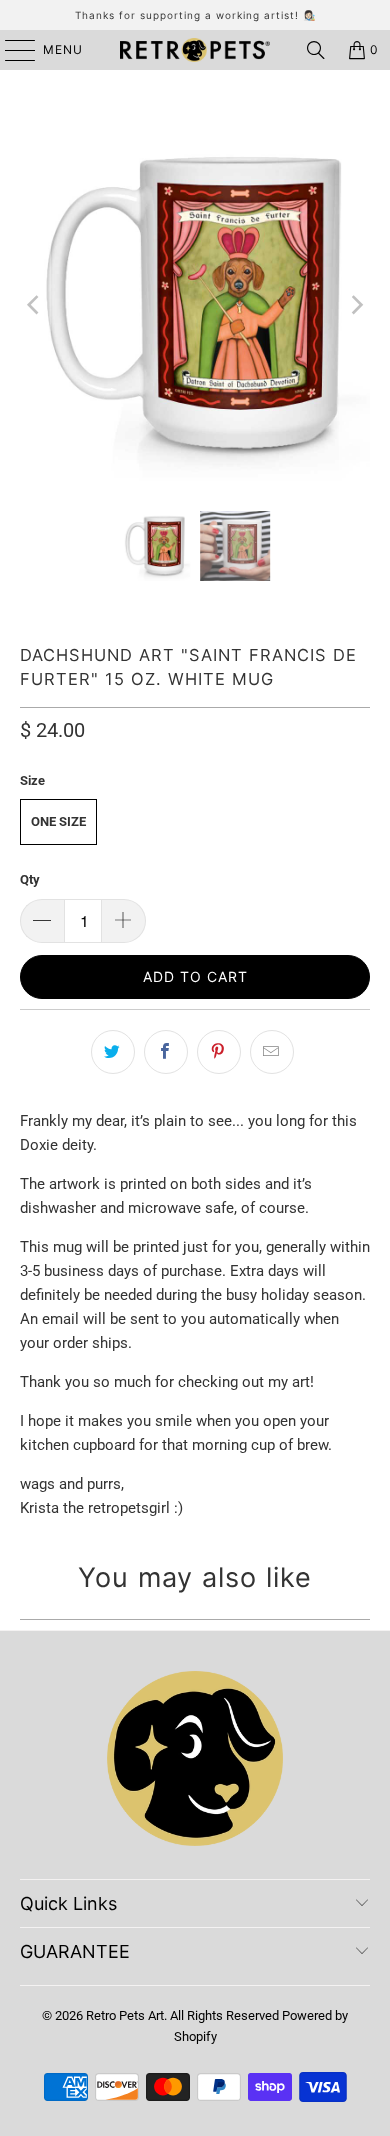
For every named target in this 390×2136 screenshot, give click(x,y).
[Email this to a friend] (272, 1052)
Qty (30, 879)
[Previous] (35, 305)
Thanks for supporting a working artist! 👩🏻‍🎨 (195, 15)
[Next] (355, 305)
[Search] (316, 50)
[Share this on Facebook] (166, 1052)
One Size (58, 821)
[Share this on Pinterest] (219, 1052)
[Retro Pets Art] (195, 50)
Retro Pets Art (125, 2015)
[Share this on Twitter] (113, 1052)
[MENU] (10, 50)
